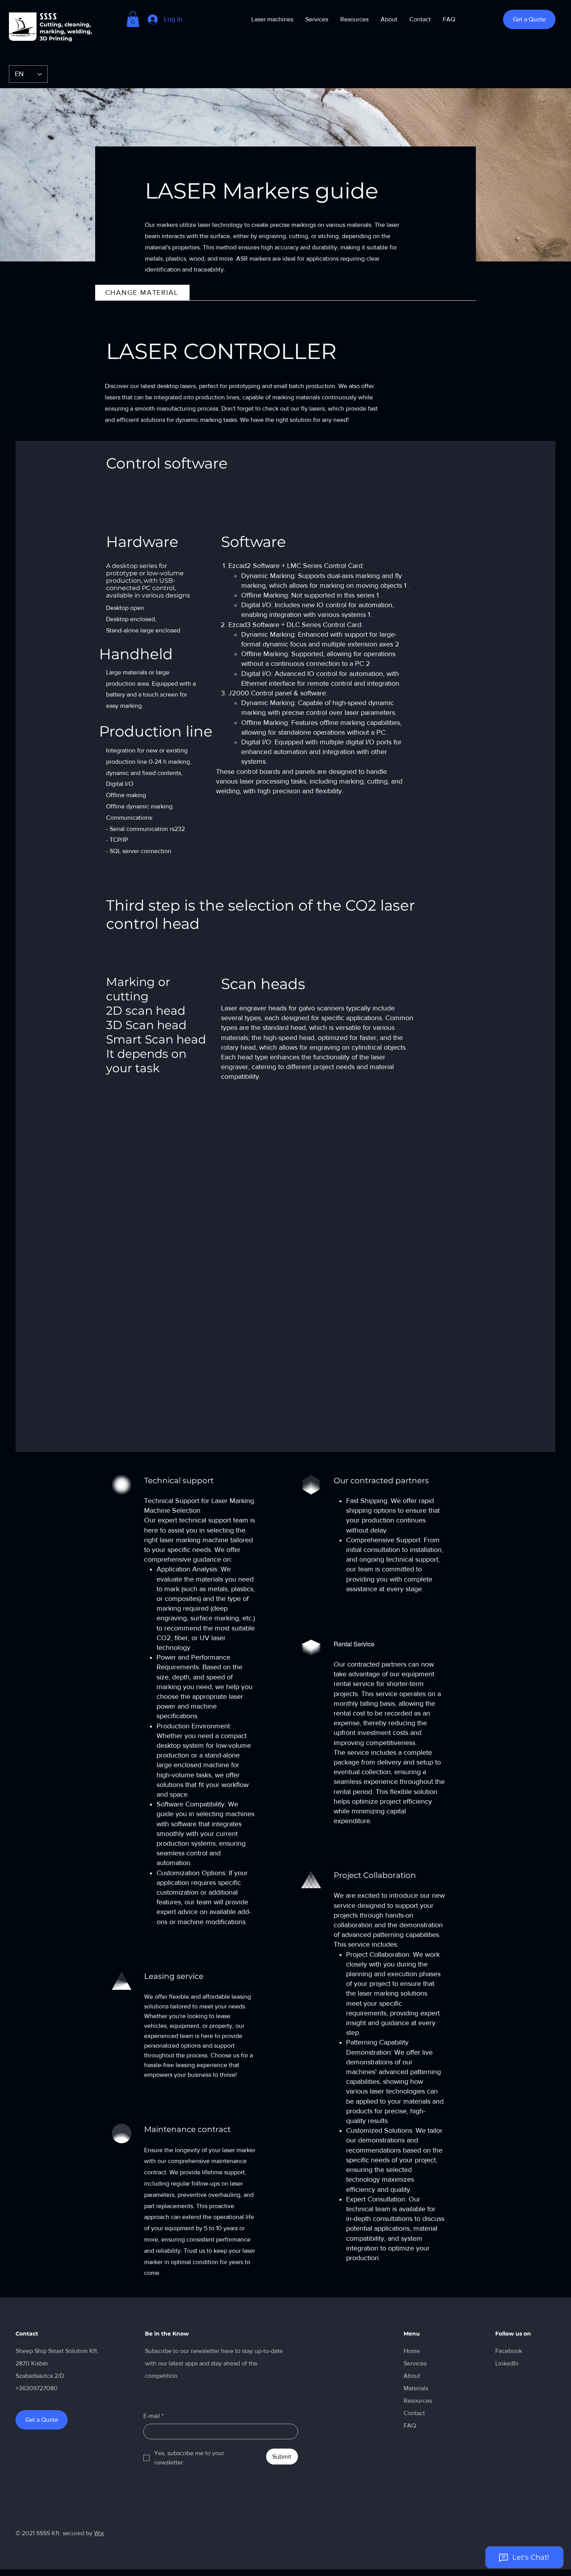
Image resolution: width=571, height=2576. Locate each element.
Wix (99, 2533)
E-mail (153, 2416)
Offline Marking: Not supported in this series (308, 595)
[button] (133, 19)
